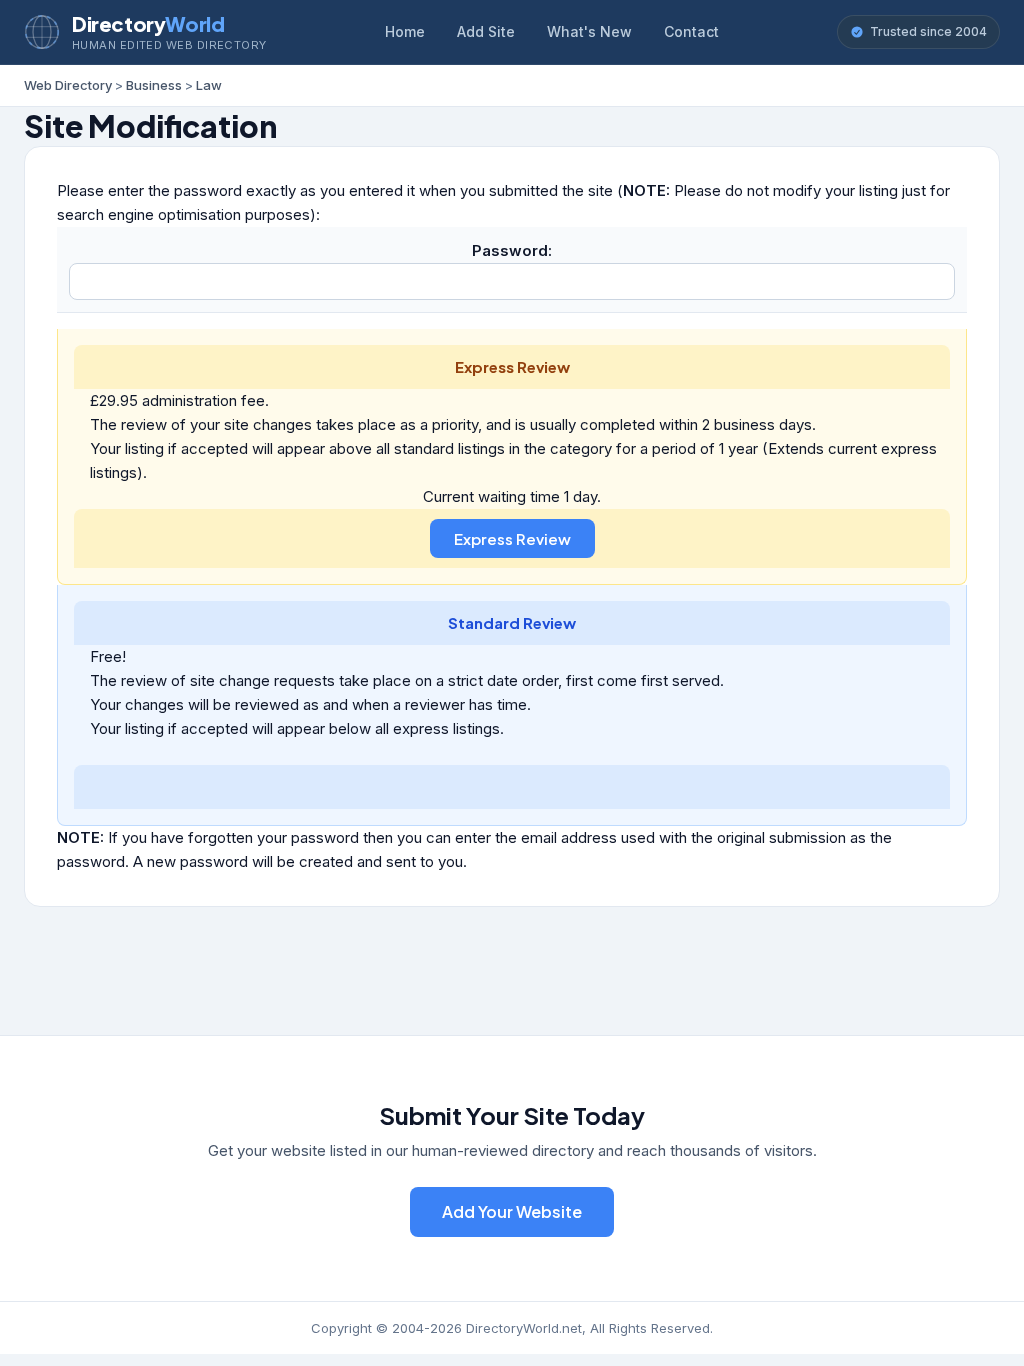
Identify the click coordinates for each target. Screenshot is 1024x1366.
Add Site (486, 31)
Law (209, 85)
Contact (691, 31)
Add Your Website (512, 1211)
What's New (589, 31)
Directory (148, 23)
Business (154, 85)
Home (405, 31)
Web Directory (68, 85)
